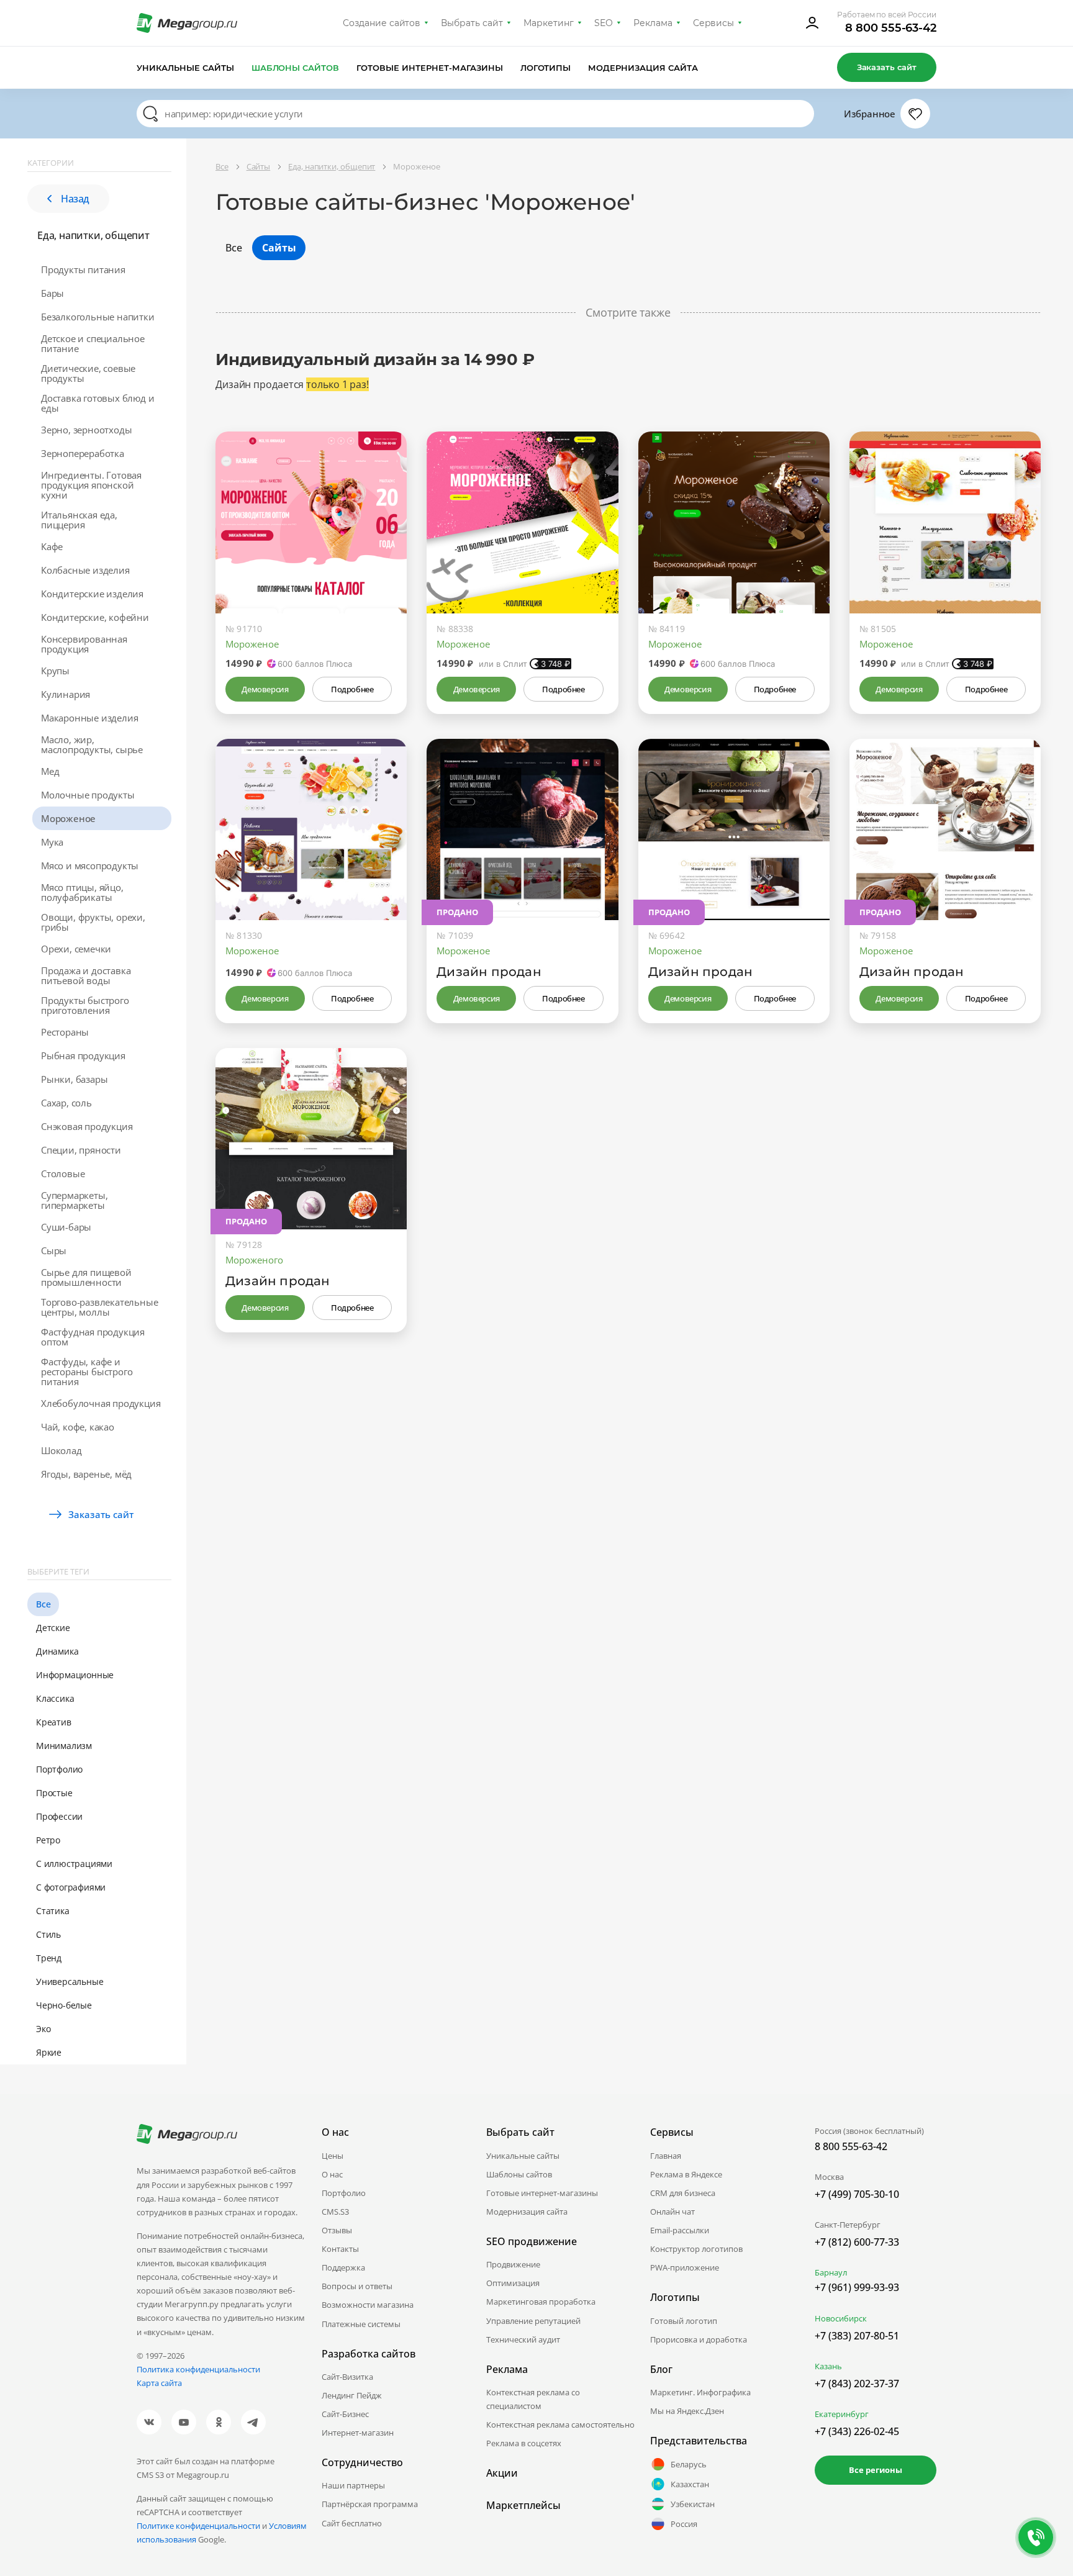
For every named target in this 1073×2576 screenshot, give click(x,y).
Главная (666, 2156)
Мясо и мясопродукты (90, 865)
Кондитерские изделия (92, 594)
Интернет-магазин (358, 2433)
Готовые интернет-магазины (429, 68)
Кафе (52, 546)
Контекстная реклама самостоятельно (560, 2425)
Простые (54, 1793)
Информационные (75, 1675)
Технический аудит (523, 2339)
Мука (52, 842)
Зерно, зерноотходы (86, 430)
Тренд (49, 1958)
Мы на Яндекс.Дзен (687, 2411)
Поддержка (343, 2267)
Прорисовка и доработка (699, 2339)
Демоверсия (265, 689)
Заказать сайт (887, 67)
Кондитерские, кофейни (95, 617)
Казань (828, 2366)
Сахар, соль (66, 1103)
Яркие (49, 2052)
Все (43, 1604)
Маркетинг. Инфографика (700, 2392)
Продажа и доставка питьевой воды (86, 975)
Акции (502, 2473)
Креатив (54, 1722)
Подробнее (352, 689)
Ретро (48, 1840)
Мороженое (68, 818)
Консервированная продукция (84, 644)
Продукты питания (83, 269)
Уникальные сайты (185, 68)
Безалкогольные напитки (98, 317)
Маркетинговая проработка (541, 2302)
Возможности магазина (368, 2305)
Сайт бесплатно (352, 2523)
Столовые (63, 1173)
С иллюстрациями (74, 1864)
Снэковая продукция (87, 1126)
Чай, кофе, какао (78, 1427)
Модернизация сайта (643, 68)
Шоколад (61, 1450)
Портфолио (59, 1769)
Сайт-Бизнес (345, 2414)
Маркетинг (549, 23)
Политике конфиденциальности (198, 2526)
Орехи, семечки (76, 949)
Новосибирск (841, 2318)
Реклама (653, 23)
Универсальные (70, 1982)
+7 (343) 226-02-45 (857, 2431)
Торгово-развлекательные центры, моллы (99, 1307)
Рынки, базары (74, 1079)
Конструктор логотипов (696, 2249)
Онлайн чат (672, 2212)
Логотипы (546, 68)
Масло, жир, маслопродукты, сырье (92, 744)
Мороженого (254, 1260)
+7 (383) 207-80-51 (857, 2336)
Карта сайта (159, 2383)
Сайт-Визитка (347, 2377)
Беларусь (689, 2464)
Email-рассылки (680, 2230)
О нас (332, 2174)
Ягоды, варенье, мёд (86, 1474)
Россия (684, 2524)
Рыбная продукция (83, 1055)
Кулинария (66, 694)
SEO (604, 23)
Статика (53, 1911)
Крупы (55, 671)
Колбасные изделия (85, 570)
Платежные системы (361, 2324)
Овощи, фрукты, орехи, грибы (93, 922)
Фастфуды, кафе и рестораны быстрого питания (87, 1372)
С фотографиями (71, 1887)
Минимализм (64, 1746)
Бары (52, 293)
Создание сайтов (382, 23)
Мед (50, 771)
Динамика (57, 1651)
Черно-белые (64, 2005)
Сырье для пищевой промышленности (86, 1277)
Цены (333, 2156)
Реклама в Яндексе (686, 2174)
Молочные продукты (88, 795)
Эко (43, 2029)
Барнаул (831, 2272)
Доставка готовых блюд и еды (97, 403)
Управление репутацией (533, 2321)
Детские (53, 1628)
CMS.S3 (335, 2212)
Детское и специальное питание (93, 343)
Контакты (340, 2249)
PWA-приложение (685, 2267)
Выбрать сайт (472, 23)
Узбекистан (693, 2504)
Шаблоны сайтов (296, 68)
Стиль (48, 1934)
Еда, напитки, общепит (93, 235)
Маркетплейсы (523, 2505)
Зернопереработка (83, 453)
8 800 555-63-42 (891, 28)
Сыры (54, 1250)
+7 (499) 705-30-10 (857, 2194)
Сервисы (714, 23)
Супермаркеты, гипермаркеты (74, 1200)
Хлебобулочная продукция (101, 1403)
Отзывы (337, 2230)
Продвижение (513, 2264)
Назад (75, 199)
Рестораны (65, 1032)
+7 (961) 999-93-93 (857, 2287)
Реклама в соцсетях (524, 2443)
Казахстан (690, 2484)
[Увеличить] (383, 561)
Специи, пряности (81, 1150)
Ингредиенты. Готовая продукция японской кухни (91, 485)
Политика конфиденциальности (198, 2369)
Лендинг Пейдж (352, 2395)
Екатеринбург (842, 2414)
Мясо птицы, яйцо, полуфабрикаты (82, 892)
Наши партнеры (353, 2485)
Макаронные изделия (89, 718)
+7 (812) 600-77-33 (857, 2242)
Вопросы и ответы (357, 2286)
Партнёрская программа (370, 2504)
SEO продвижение (532, 2241)
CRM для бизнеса (683, 2193)
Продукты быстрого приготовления (85, 1005)
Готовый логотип (684, 2321)
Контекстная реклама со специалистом (533, 2399)
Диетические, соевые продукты (88, 373)
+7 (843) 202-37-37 (857, 2384)
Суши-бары (66, 1227)
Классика (55, 1698)
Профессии (59, 1816)
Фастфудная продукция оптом (93, 1337)
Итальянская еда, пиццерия (79, 520)
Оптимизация (513, 2283)
